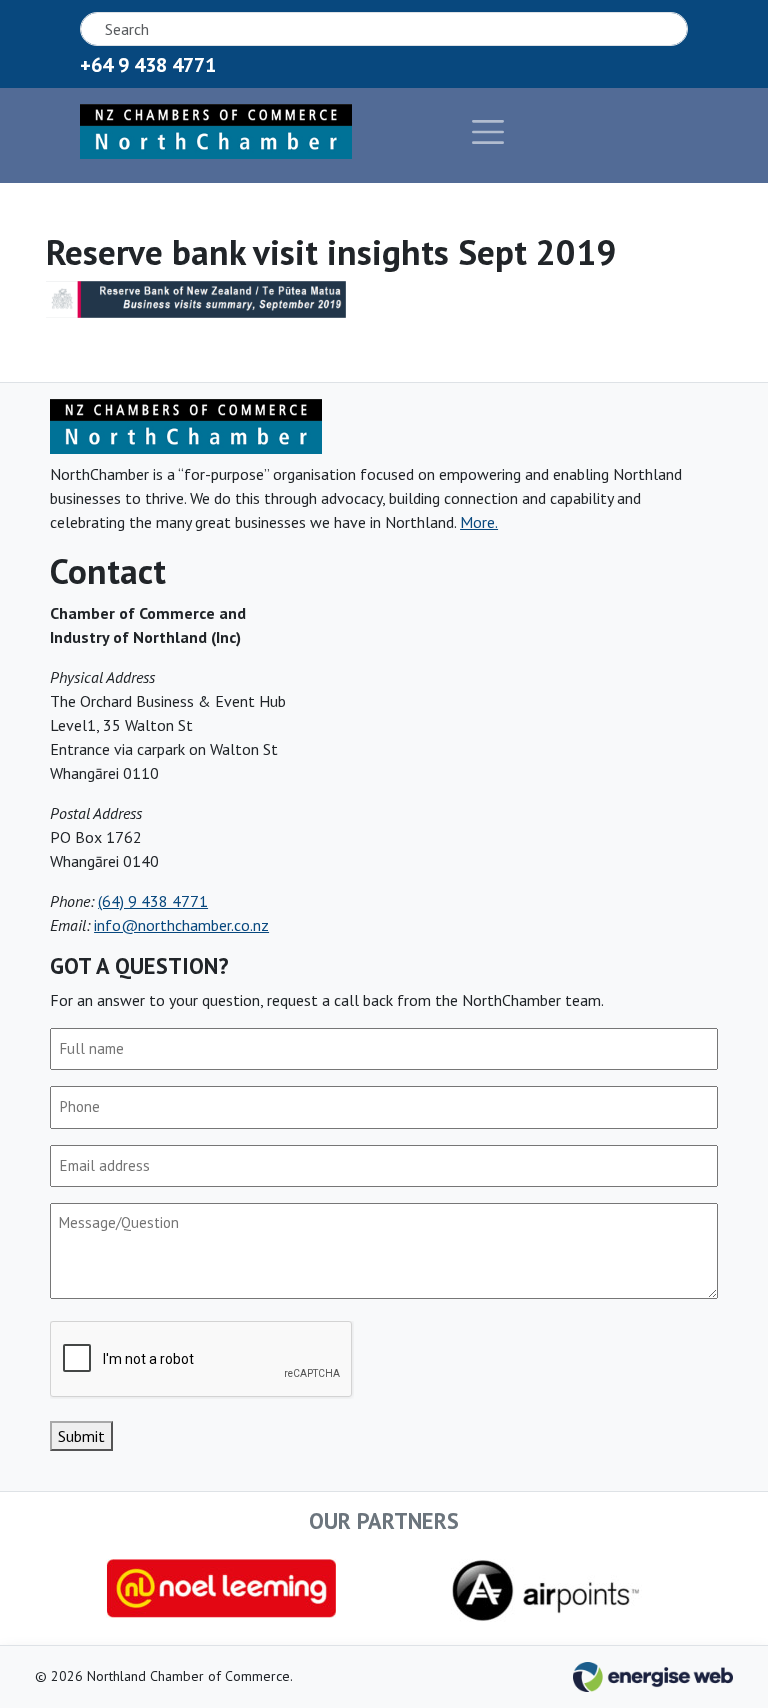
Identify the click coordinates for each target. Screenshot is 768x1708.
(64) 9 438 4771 (153, 901)
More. (479, 522)
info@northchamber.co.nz (181, 925)
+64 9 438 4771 (148, 65)
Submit (81, 1436)
